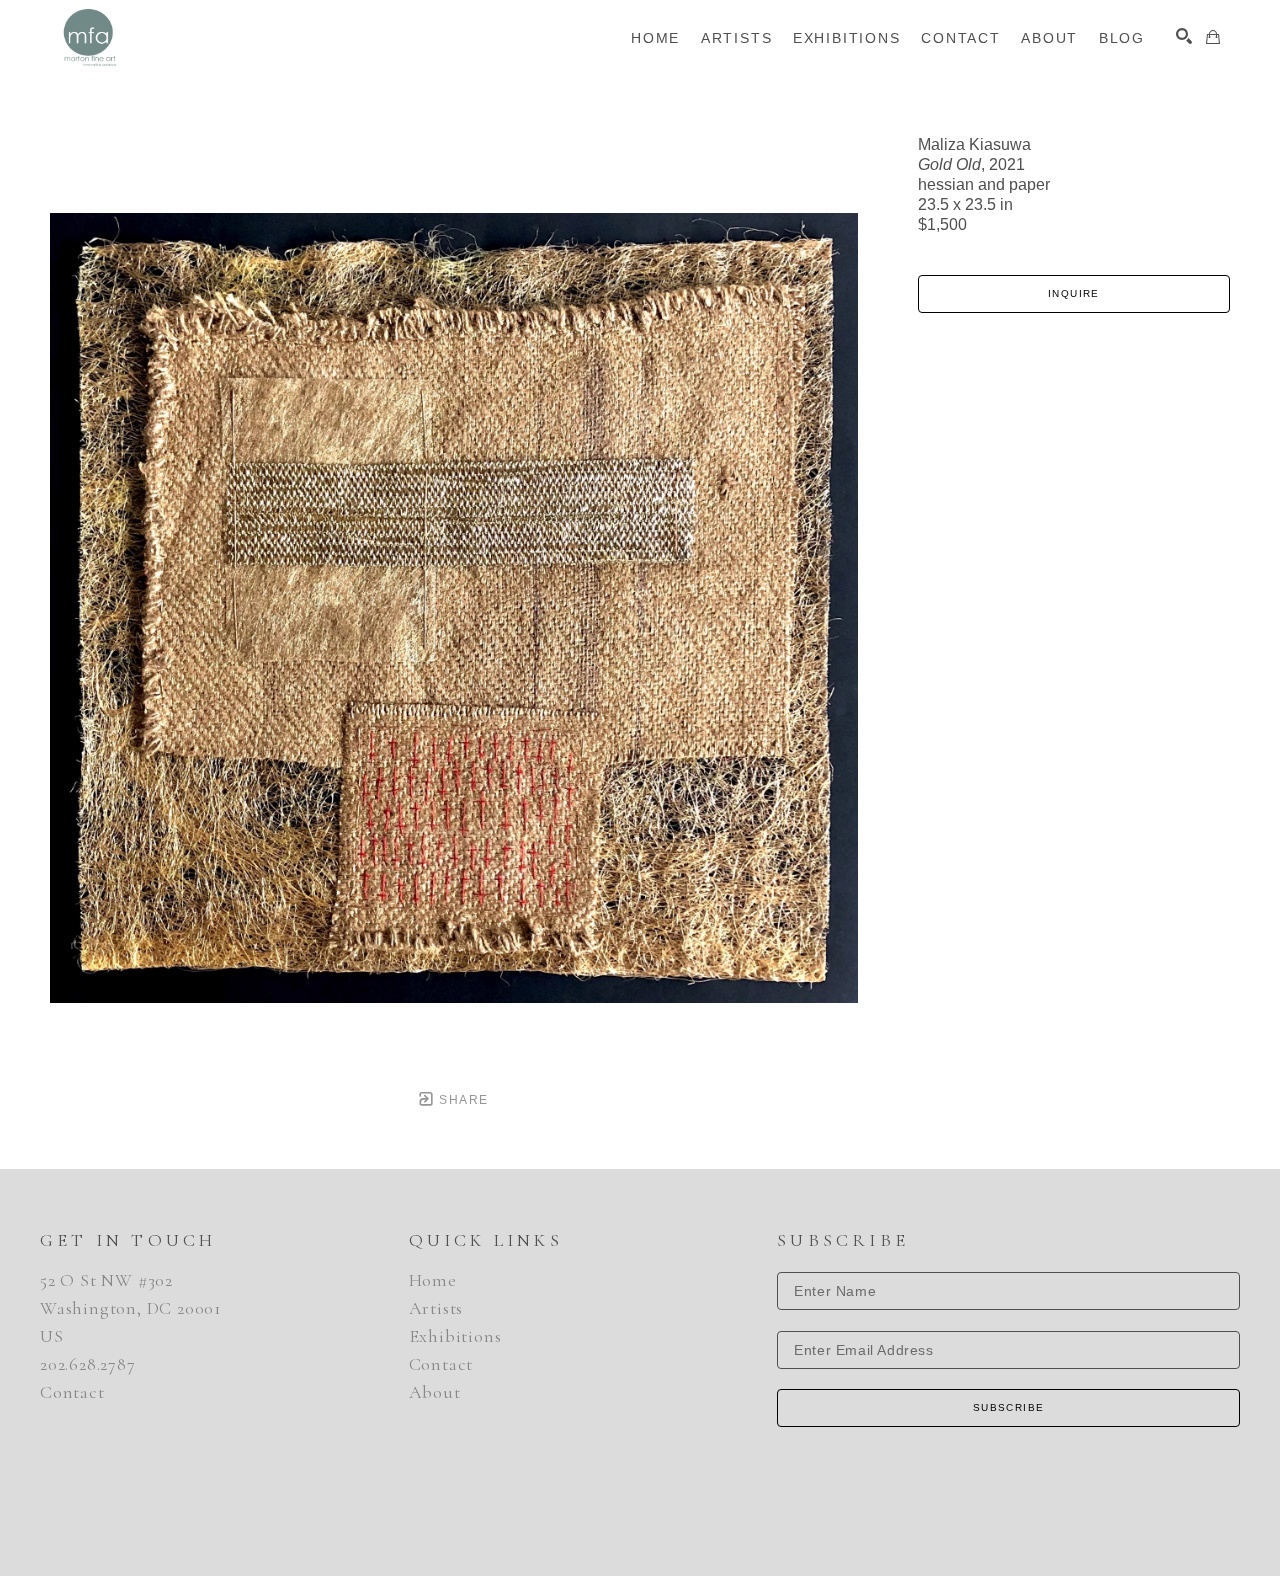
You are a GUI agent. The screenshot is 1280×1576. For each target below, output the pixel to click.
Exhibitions (455, 1336)
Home (433, 1280)
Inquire (1074, 293)
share (461, 1100)
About (435, 1392)
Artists (436, 1308)
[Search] (1184, 36)
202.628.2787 (88, 1364)
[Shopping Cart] (1213, 37)
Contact (72, 1392)
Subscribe (1009, 1407)
